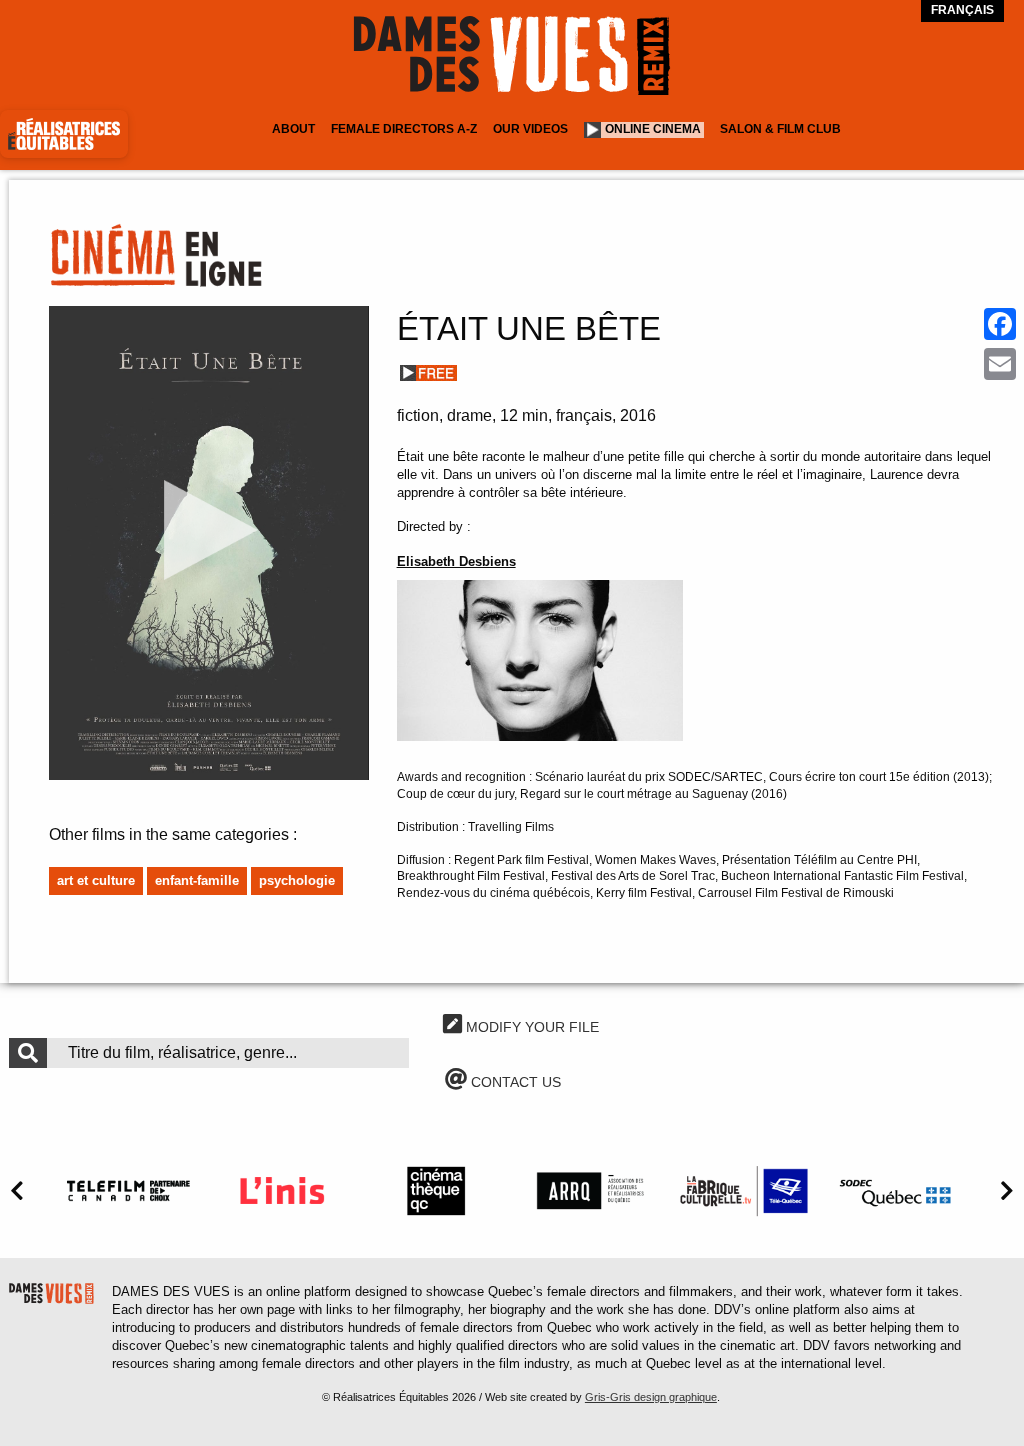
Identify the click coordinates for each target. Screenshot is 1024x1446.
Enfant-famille (197, 880)
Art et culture (96, 880)
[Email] (1000, 364)
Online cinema (653, 129)
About (293, 129)
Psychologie (297, 880)
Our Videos (530, 129)
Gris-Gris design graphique (651, 1397)
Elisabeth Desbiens (456, 561)
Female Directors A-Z (404, 129)
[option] (128, 1190)
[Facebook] (1000, 324)
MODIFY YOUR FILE (530, 1027)
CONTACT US (514, 1082)
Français (962, 10)
